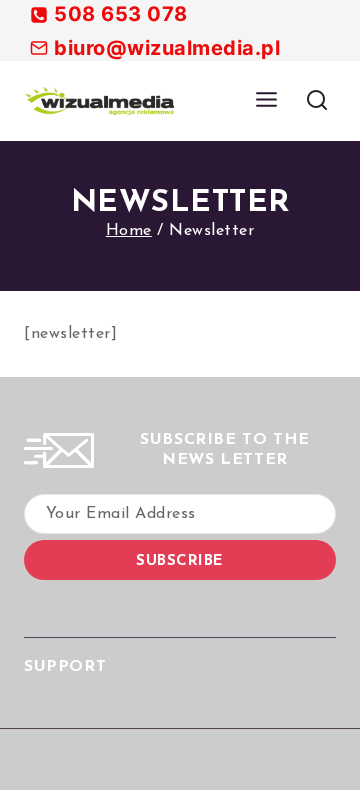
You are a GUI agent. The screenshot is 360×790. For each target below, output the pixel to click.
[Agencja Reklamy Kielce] (99, 101)
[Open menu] (266, 100)
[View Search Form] (316, 100)
